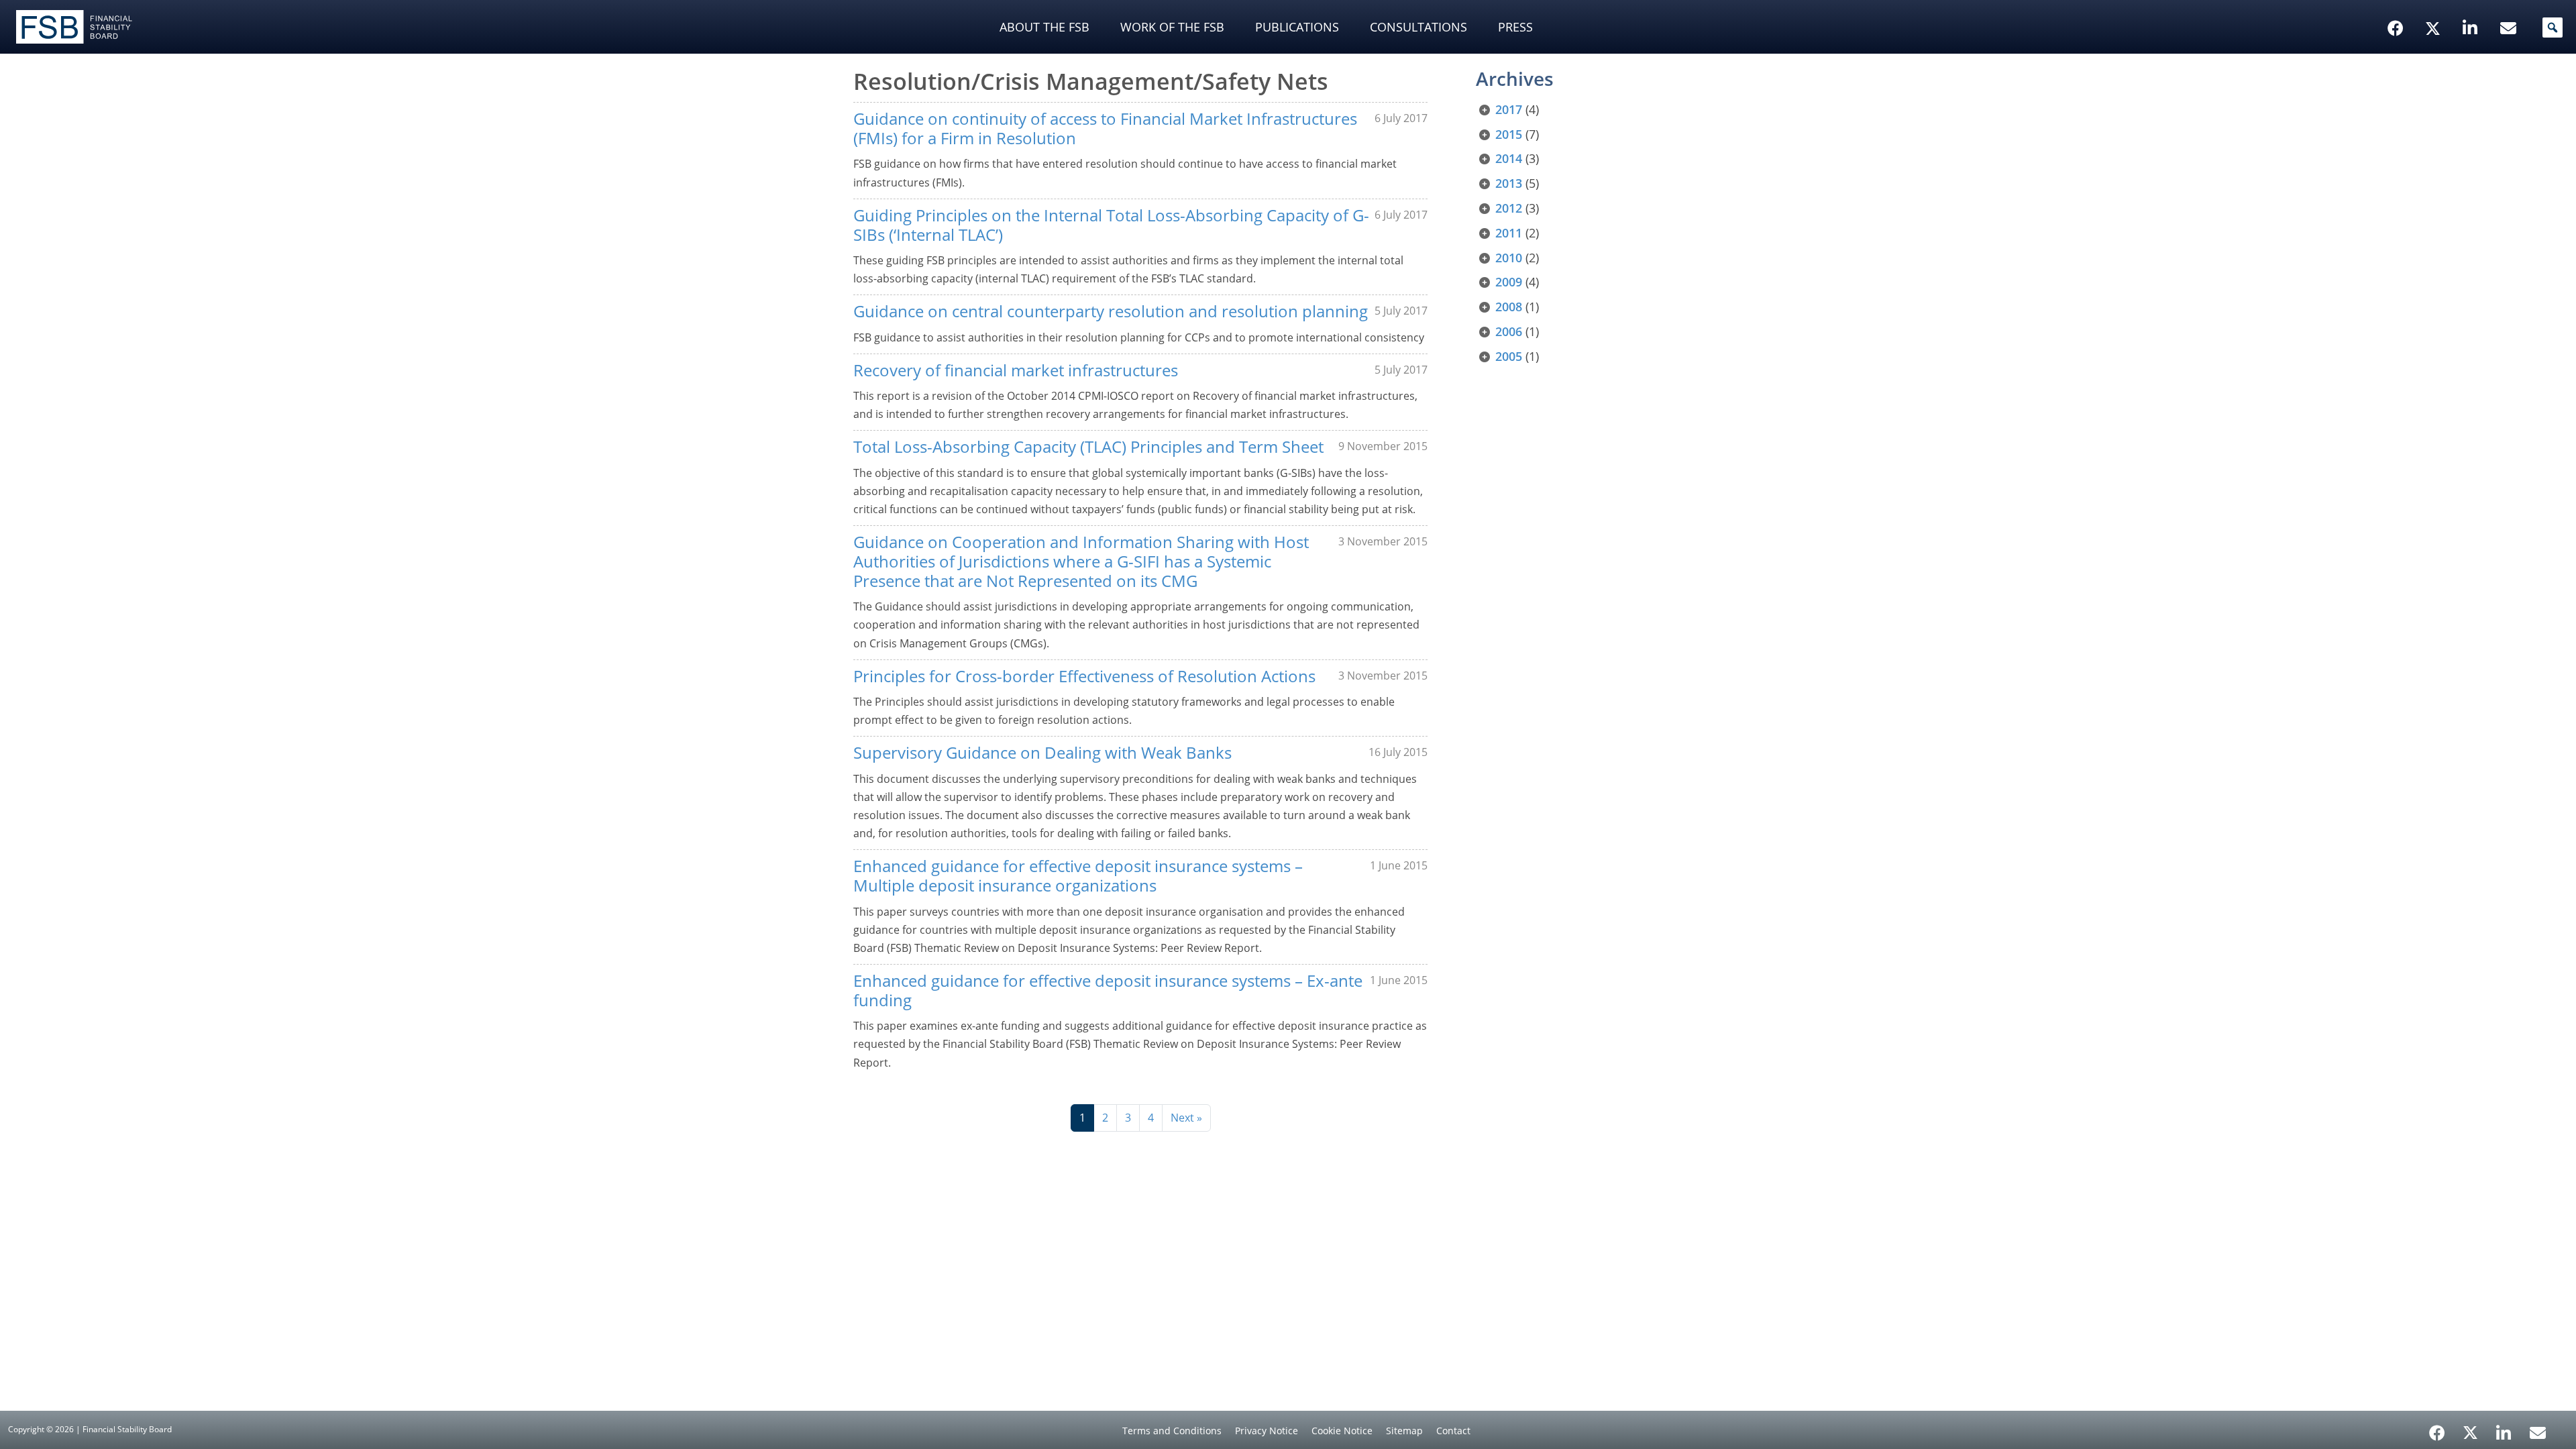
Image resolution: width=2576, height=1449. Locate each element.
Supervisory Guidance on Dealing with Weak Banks (1042, 752)
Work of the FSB (1172, 27)
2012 (1509, 208)
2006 (1509, 331)
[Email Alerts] (2538, 1432)
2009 (1509, 282)
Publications (1297, 27)
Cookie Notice (1342, 1431)
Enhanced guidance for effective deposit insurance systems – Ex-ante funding (1108, 990)
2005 (1509, 356)
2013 (1509, 183)
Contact (1453, 1431)
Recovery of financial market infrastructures (1016, 370)
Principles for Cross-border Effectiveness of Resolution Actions (1084, 676)
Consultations (1418, 27)
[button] (2553, 28)
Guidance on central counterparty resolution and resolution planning (1111, 311)
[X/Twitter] (2435, 7)
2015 (1509, 134)
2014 (1509, 158)
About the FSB (1044, 27)
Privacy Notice (1267, 1431)
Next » (1186, 1118)
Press (1515, 27)
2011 (1509, 233)
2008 (1509, 307)
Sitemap (1404, 1431)
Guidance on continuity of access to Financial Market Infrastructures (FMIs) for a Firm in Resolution (1105, 128)
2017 (1509, 109)
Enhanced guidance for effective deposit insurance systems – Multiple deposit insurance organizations (1078, 875)
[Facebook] (2437, 1428)
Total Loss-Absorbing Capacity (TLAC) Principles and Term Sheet (1088, 446)
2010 (1509, 258)
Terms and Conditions (1172, 1431)
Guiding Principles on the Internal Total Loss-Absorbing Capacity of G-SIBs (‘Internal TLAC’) (1111, 225)
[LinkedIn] (2504, 1428)
